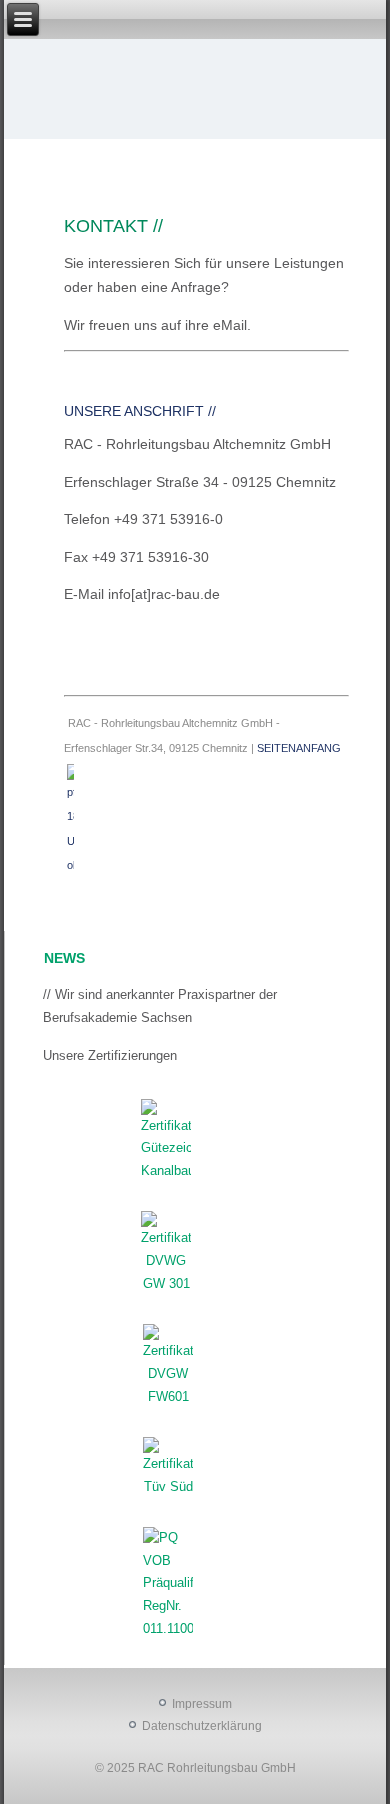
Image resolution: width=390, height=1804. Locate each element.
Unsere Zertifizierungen (110, 1055)
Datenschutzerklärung (202, 1726)
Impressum (202, 1704)
